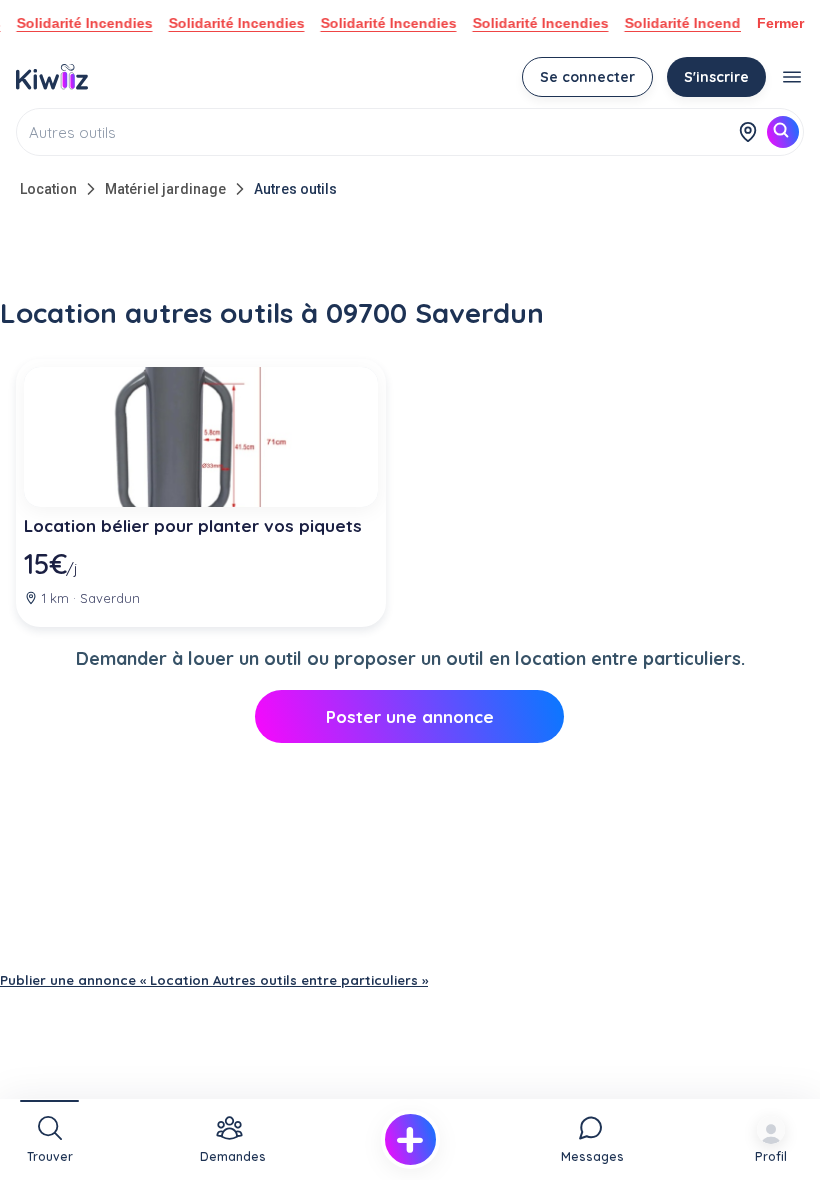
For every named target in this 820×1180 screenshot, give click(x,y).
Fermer (780, 23)
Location (48, 189)
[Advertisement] (410, 252)
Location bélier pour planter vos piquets (193, 525)
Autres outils (295, 189)
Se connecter (587, 77)
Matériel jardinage (165, 189)
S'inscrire (716, 77)
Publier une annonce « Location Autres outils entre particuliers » (214, 980)
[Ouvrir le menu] (792, 77)
